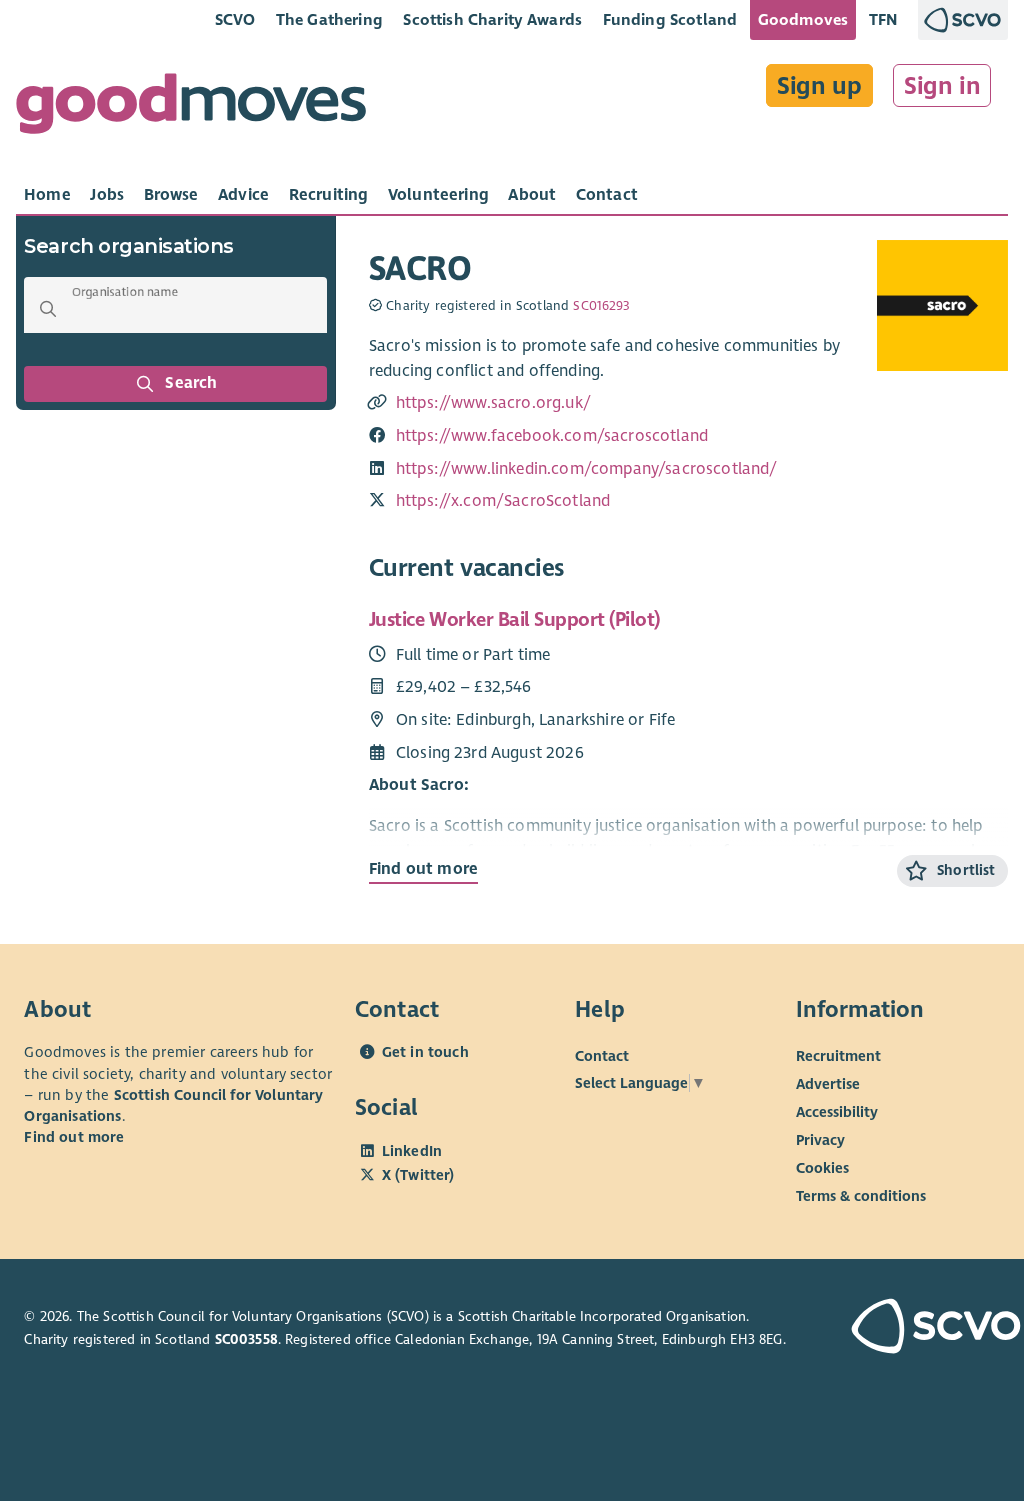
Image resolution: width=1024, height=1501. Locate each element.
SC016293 (601, 306)
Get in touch (425, 1052)
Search (192, 383)
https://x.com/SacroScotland (503, 501)
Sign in (942, 86)
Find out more (423, 869)
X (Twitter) (418, 1175)
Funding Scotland (670, 19)
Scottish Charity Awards (492, 19)
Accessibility (837, 1112)
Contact (602, 1056)
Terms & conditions (861, 1196)
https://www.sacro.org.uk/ (493, 403)
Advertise (828, 1084)
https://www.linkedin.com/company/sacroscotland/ (587, 469)
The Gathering (329, 19)
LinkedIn (412, 1151)
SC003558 (246, 1339)
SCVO (235, 19)
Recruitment (838, 1056)
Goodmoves (803, 19)
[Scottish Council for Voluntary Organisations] (925, 1328)
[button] (48, 309)
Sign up (819, 86)
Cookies (822, 1168)
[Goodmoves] (191, 108)
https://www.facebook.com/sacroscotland (552, 436)
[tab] (47, 195)
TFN (883, 19)
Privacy (820, 1140)
